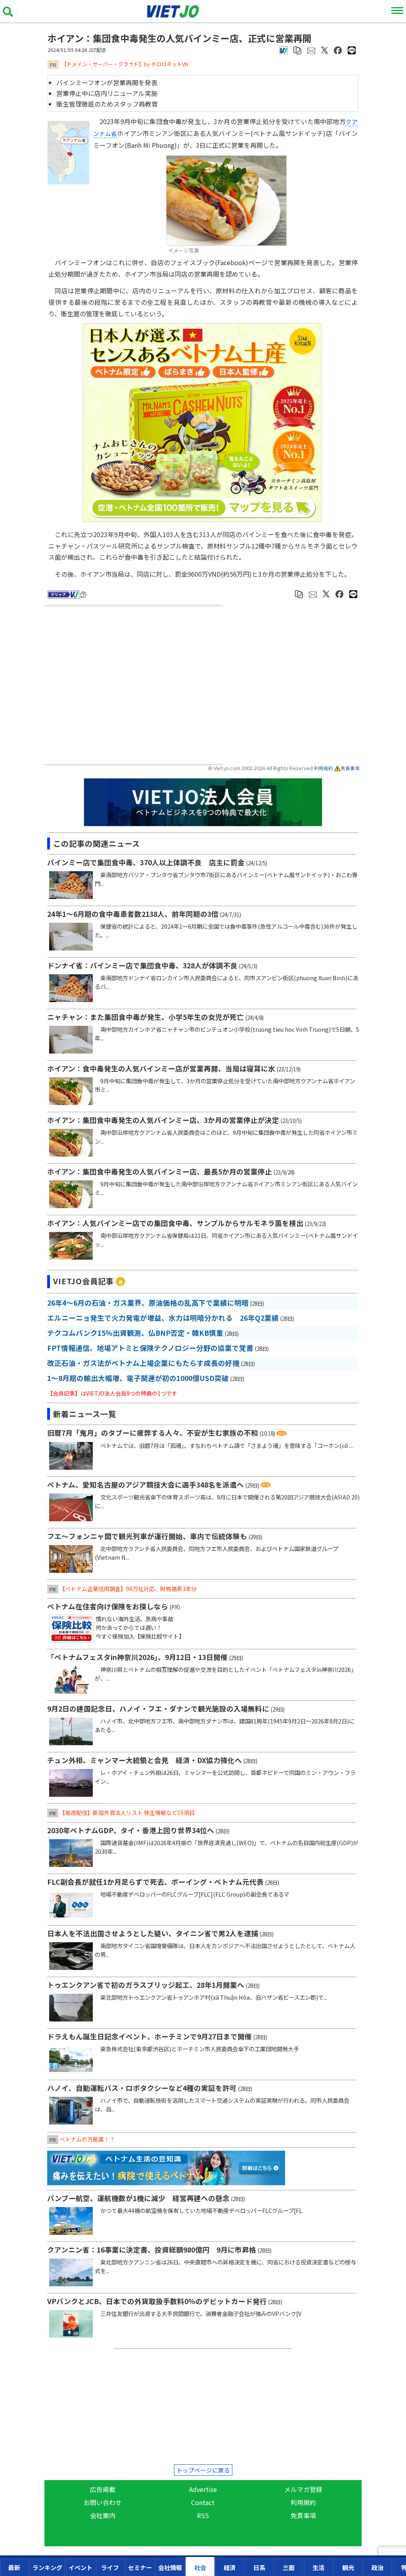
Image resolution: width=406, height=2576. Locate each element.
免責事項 (350, 768)
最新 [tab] (14, 2567)
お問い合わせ (103, 2502)
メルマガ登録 (303, 2489)
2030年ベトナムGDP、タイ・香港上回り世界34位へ (131, 1830)
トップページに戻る (203, 2470)
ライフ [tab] (110, 2567)
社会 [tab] (200, 2567)
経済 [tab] (230, 2567)
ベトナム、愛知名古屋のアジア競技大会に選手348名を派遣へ (146, 1485)
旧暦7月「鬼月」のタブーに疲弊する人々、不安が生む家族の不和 (153, 1433)
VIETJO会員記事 (83, 1281)
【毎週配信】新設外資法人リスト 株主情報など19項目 (127, 1813)
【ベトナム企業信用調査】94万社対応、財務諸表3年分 (128, 1589)
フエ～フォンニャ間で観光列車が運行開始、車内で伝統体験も (147, 1536)
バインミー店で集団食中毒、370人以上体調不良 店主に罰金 (146, 862)
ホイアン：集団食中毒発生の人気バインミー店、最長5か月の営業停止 (160, 1171)
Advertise (203, 2489)
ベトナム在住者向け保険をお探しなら (108, 1606)
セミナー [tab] (140, 2567)
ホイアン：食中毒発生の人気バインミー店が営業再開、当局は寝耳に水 (161, 1068)
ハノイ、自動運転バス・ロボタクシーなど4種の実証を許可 (142, 2088)
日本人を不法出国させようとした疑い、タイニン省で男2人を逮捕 (153, 1933)
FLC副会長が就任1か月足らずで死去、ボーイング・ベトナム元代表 (155, 1882)
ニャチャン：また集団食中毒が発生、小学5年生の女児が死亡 (146, 1017)
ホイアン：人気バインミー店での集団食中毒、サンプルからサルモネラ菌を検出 (175, 1223)
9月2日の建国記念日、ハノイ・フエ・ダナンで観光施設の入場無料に (158, 1709)
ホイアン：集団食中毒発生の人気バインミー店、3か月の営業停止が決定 (163, 1120)
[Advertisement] (135, 686)
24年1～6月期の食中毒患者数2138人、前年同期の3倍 (133, 914)
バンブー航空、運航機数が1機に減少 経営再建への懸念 (138, 2198)
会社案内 (103, 2515)
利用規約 (324, 768)
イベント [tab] (80, 2567)
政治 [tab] (377, 2567)
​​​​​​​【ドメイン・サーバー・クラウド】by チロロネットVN (125, 64)
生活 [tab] (318, 2567)
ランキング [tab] (47, 2567)
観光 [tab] (348, 2567)
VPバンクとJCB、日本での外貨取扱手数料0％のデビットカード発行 (157, 2301)
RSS (203, 2515)
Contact (203, 2502)
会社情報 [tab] (170, 2567)
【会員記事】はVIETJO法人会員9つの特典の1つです (112, 1393)
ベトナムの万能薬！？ (87, 2139)
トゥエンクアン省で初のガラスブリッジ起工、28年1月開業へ (146, 1985)
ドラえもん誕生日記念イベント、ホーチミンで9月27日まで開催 (149, 2036)
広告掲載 (103, 2489)
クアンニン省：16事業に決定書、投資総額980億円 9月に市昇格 (152, 2250)
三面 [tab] (289, 2567)
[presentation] (14, 2567)
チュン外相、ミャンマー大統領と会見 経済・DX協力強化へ (145, 1760)
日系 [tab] (259, 2567)
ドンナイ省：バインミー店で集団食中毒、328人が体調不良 (142, 965)
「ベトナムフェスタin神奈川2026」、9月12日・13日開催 (137, 1657)
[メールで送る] (311, 49)
